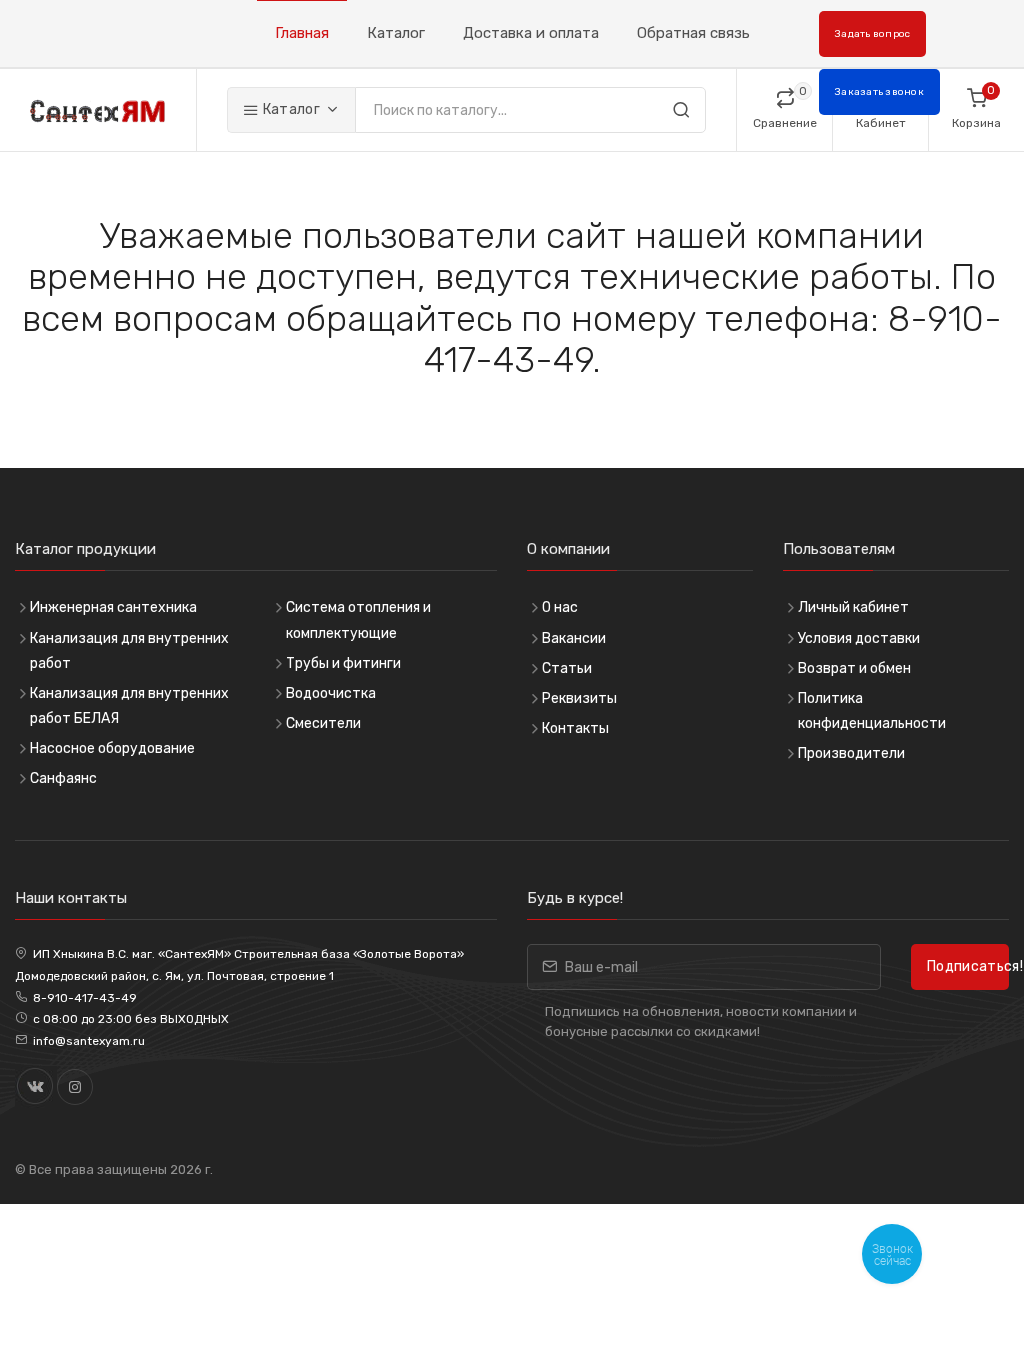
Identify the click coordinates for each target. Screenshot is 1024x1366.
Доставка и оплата (531, 33)
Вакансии (574, 638)
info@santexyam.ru (89, 1041)
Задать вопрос (872, 34)
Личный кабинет (853, 607)
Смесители (323, 723)
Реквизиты (579, 698)
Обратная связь (693, 33)
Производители (851, 753)
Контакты (575, 728)
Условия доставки (859, 638)
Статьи (567, 668)
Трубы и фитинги (343, 663)
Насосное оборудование (112, 748)
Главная (302, 33)
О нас (560, 607)
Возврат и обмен (854, 668)
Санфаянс (63, 778)
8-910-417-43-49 (85, 998)
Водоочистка (331, 693)
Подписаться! (968, 966)
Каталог (396, 33)
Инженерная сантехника (113, 607)
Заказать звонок (879, 92)
